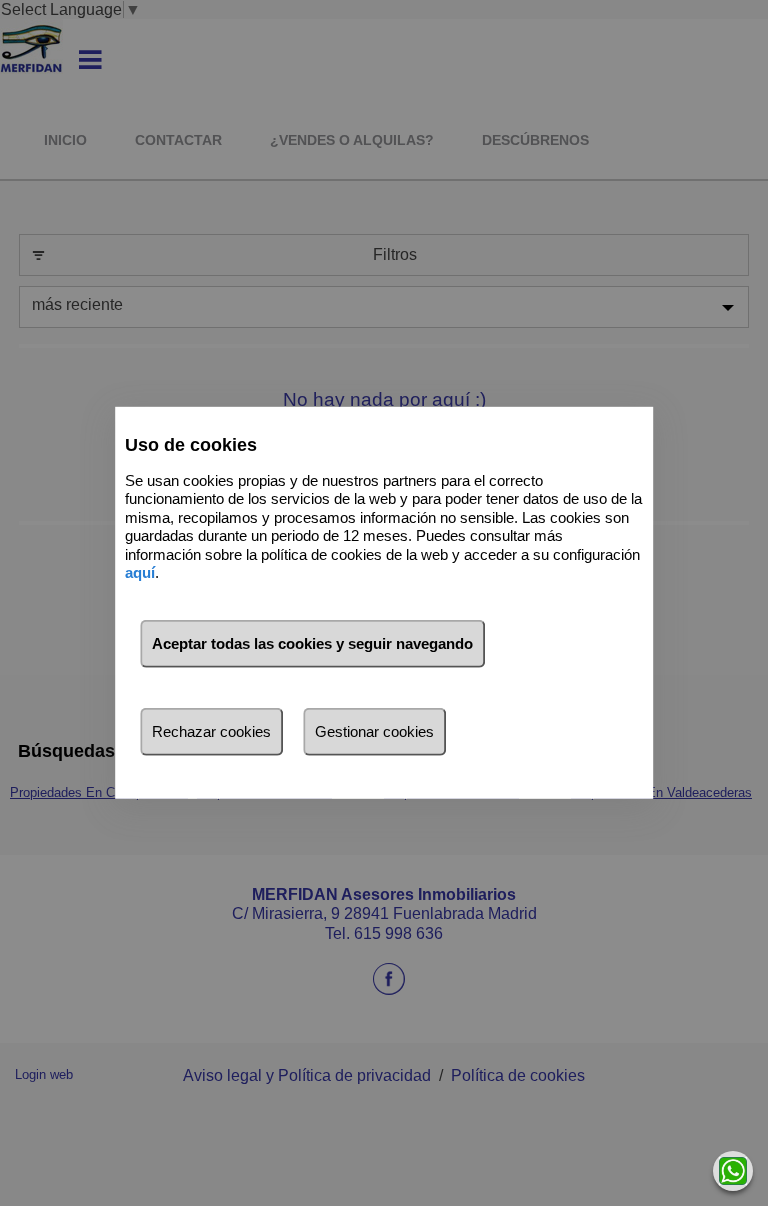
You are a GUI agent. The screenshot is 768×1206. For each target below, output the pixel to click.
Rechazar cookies (211, 731)
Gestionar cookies (374, 731)
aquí (140, 572)
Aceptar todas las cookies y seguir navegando (312, 643)
